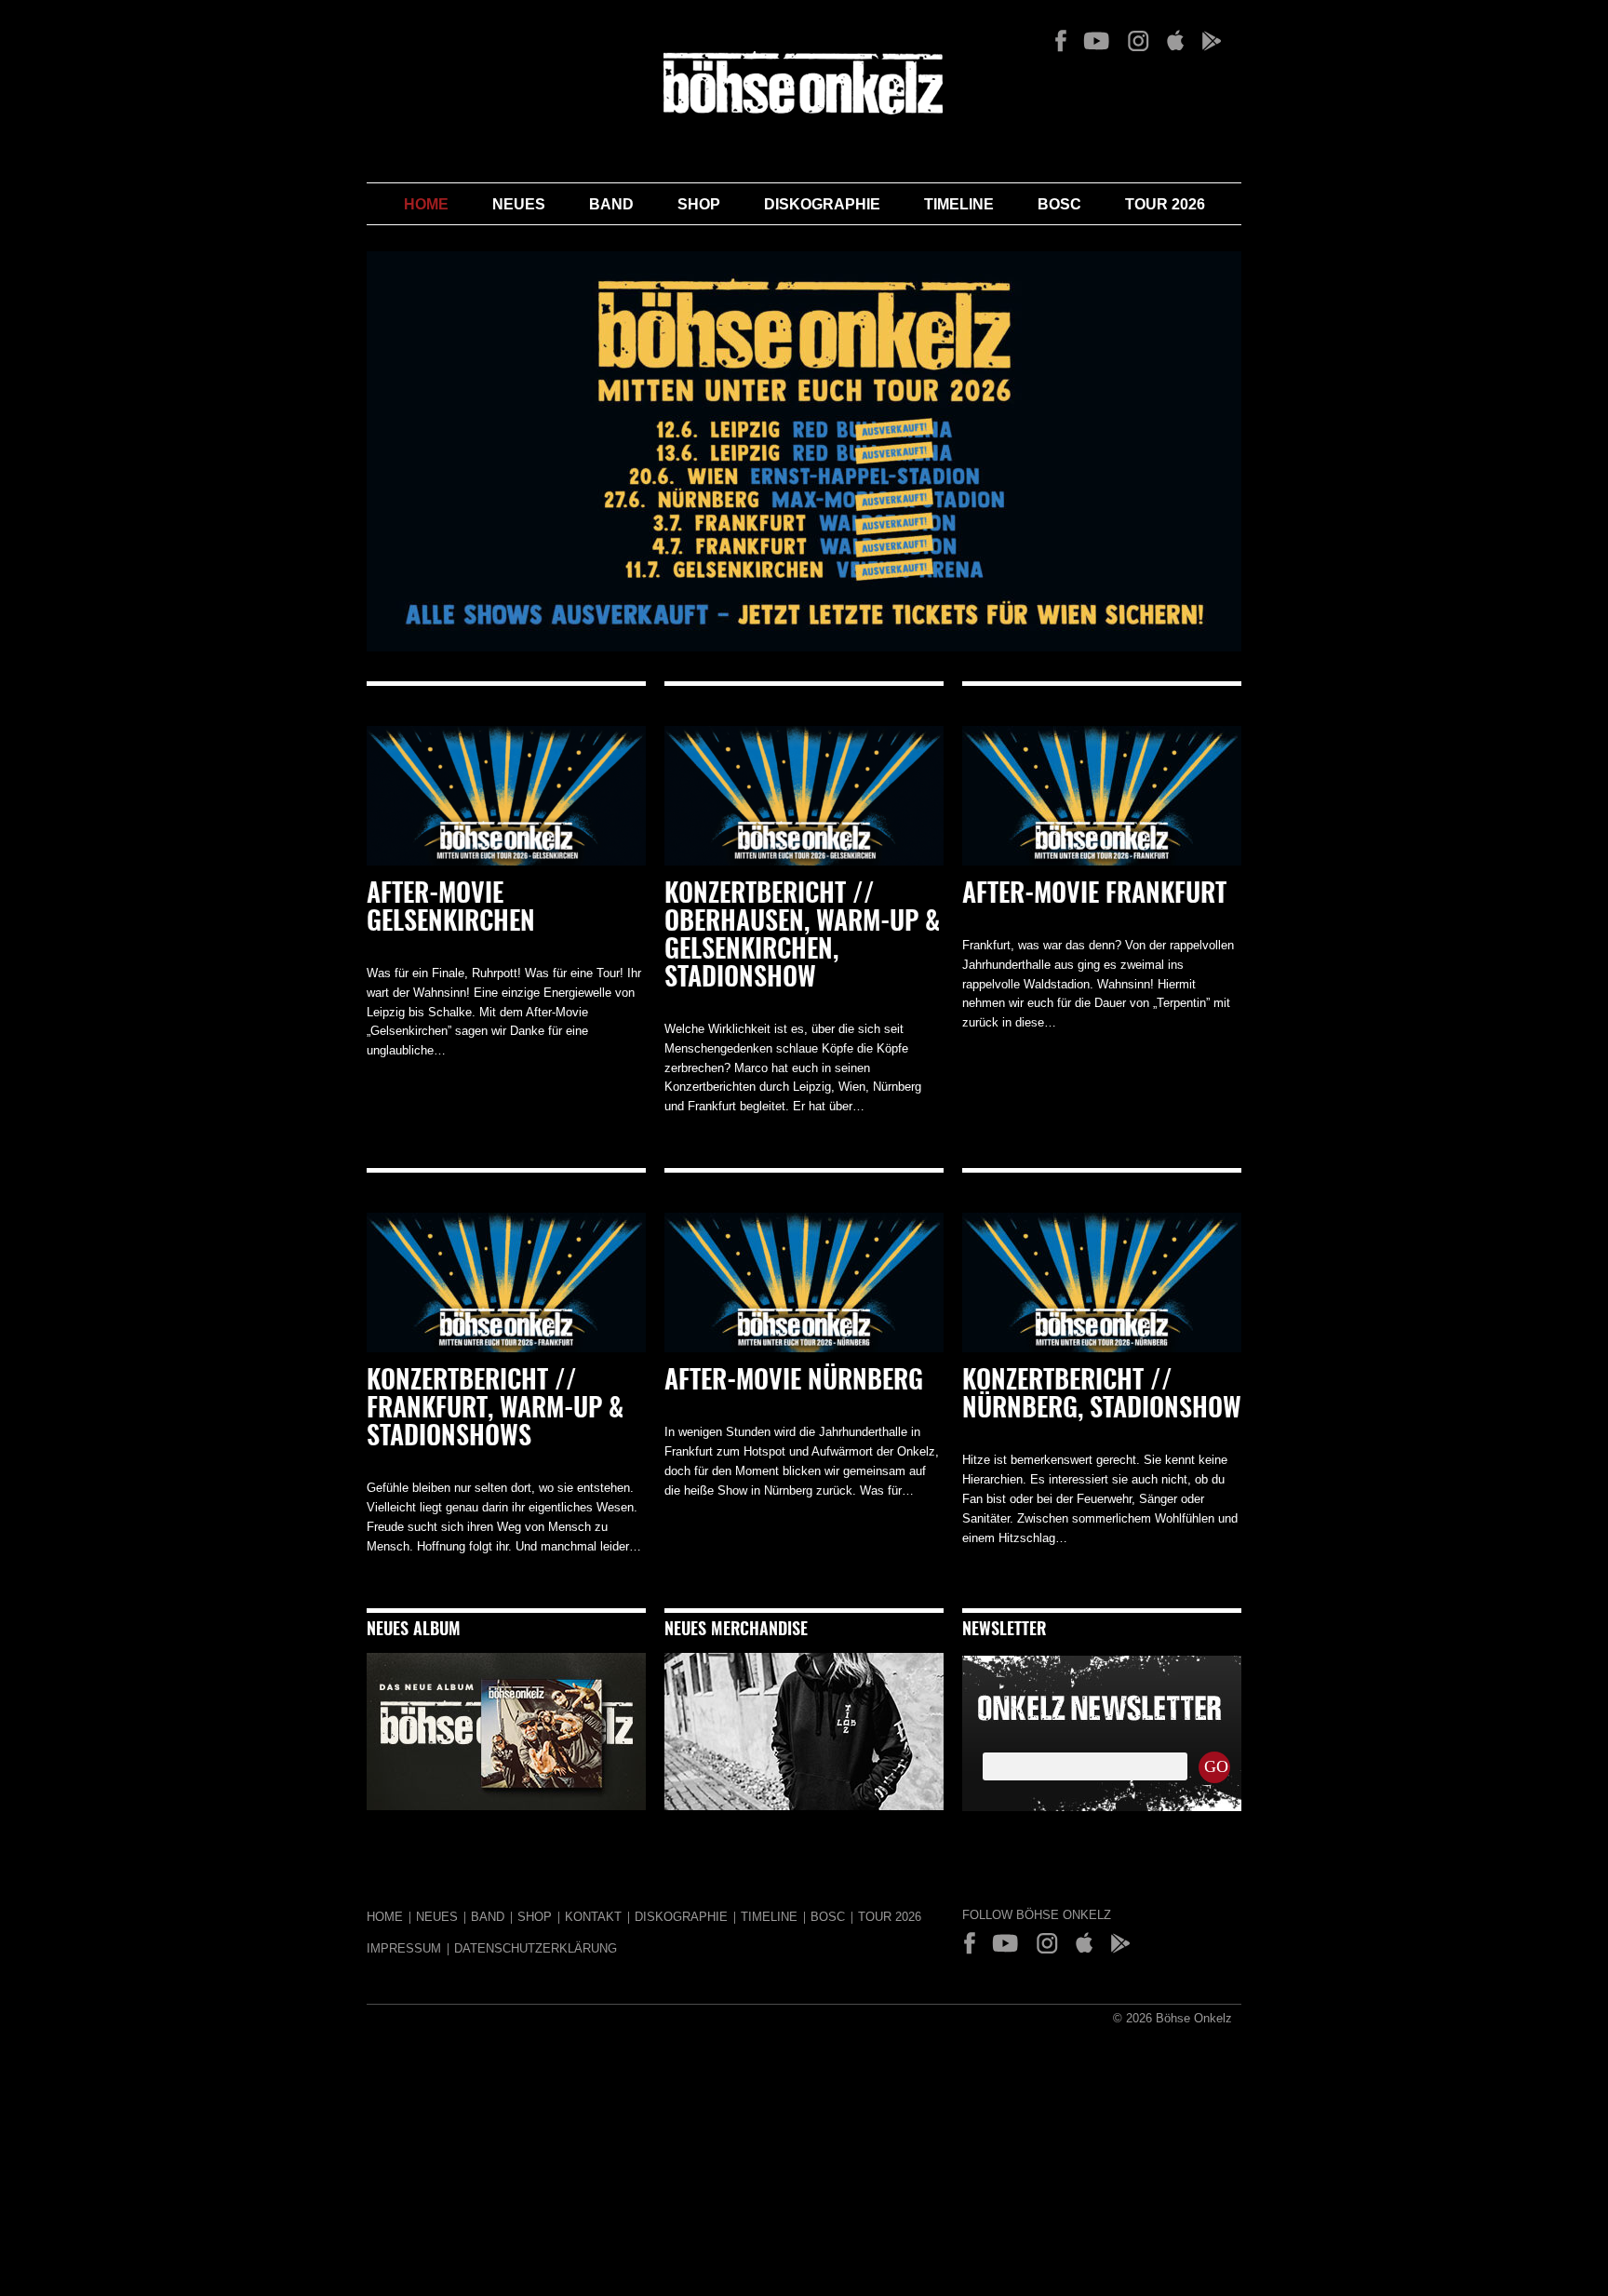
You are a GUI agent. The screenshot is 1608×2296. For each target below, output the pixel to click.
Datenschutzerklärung (536, 1948)
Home (426, 204)
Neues (519, 204)
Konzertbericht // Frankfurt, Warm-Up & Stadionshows (495, 1410)
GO (1216, 1766)
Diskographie (822, 204)
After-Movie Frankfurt (1094, 895)
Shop (699, 204)
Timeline (959, 204)
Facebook (1061, 41)
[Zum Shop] (804, 1806)
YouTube (1097, 41)
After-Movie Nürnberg (794, 1382)
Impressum (404, 1948)
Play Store (1211, 41)
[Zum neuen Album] (506, 1806)
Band (611, 204)
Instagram (1138, 41)
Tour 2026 (1165, 204)
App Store (1175, 41)
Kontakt (593, 1917)
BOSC (1059, 204)
